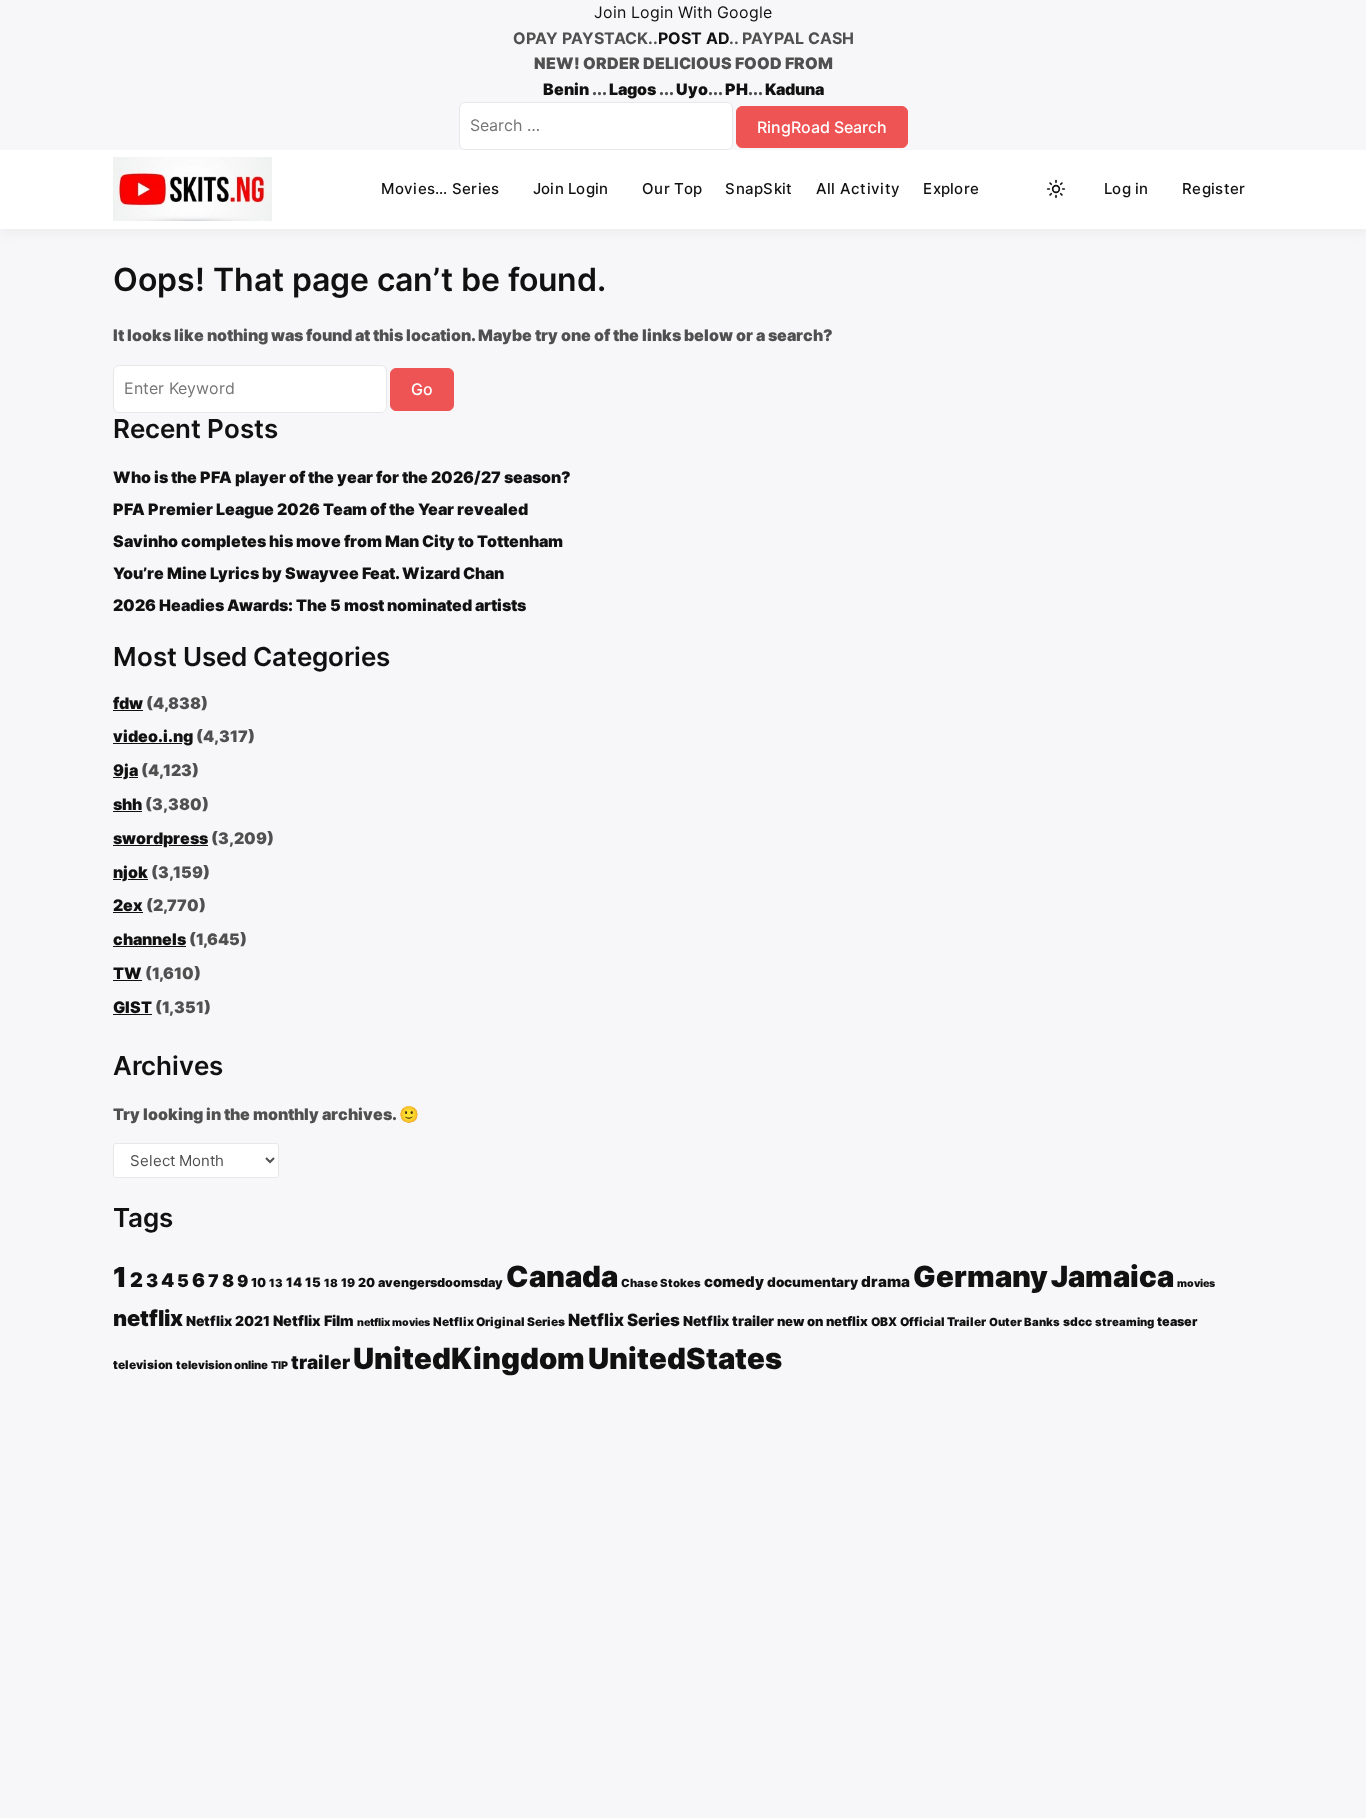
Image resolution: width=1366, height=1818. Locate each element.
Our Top (672, 188)
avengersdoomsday (440, 1282)
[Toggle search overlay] (1018, 189)
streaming (1124, 1322)
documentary (812, 1282)
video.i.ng (153, 736)
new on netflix (822, 1321)
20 (366, 1282)
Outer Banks (1024, 1322)
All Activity (858, 188)
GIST (132, 1007)
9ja (125, 770)
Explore (951, 188)
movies (1196, 1283)
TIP (279, 1365)
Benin (566, 89)
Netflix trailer (728, 1320)
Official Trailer (943, 1321)
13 (276, 1283)
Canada (562, 1276)
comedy (734, 1282)
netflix (148, 1318)
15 (313, 1282)
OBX (884, 1321)
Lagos (632, 89)
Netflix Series (624, 1320)
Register (1213, 188)
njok (130, 872)
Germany (980, 1276)
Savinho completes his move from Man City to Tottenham (338, 541)
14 (294, 1282)
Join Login (571, 188)
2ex (128, 905)
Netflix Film (313, 1320)
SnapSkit (758, 188)
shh (127, 804)
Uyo (692, 89)
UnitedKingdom (469, 1358)
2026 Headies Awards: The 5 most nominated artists (319, 605)
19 (348, 1282)
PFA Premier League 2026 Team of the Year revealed (320, 509)
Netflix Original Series (499, 1321)
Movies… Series (440, 188)
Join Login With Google (683, 12)
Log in (1126, 188)
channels (149, 939)
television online (222, 1365)
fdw (128, 703)
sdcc (1077, 1321)
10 (258, 1282)
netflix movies (393, 1322)
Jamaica (1112, 1276)
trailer (320, 1362)
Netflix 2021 (228, 1320)
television (143, 1364)
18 (331, 1283)
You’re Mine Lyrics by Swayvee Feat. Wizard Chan (308, 573)
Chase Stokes (661, 1283)
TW (127, 973)
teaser (1177, 1321)
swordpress (160, 838)
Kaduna (794, 89)
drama (885, 1281)
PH (736, 89)
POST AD (693, 38)
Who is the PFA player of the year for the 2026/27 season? (342, 477)
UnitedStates (685, 1358)
